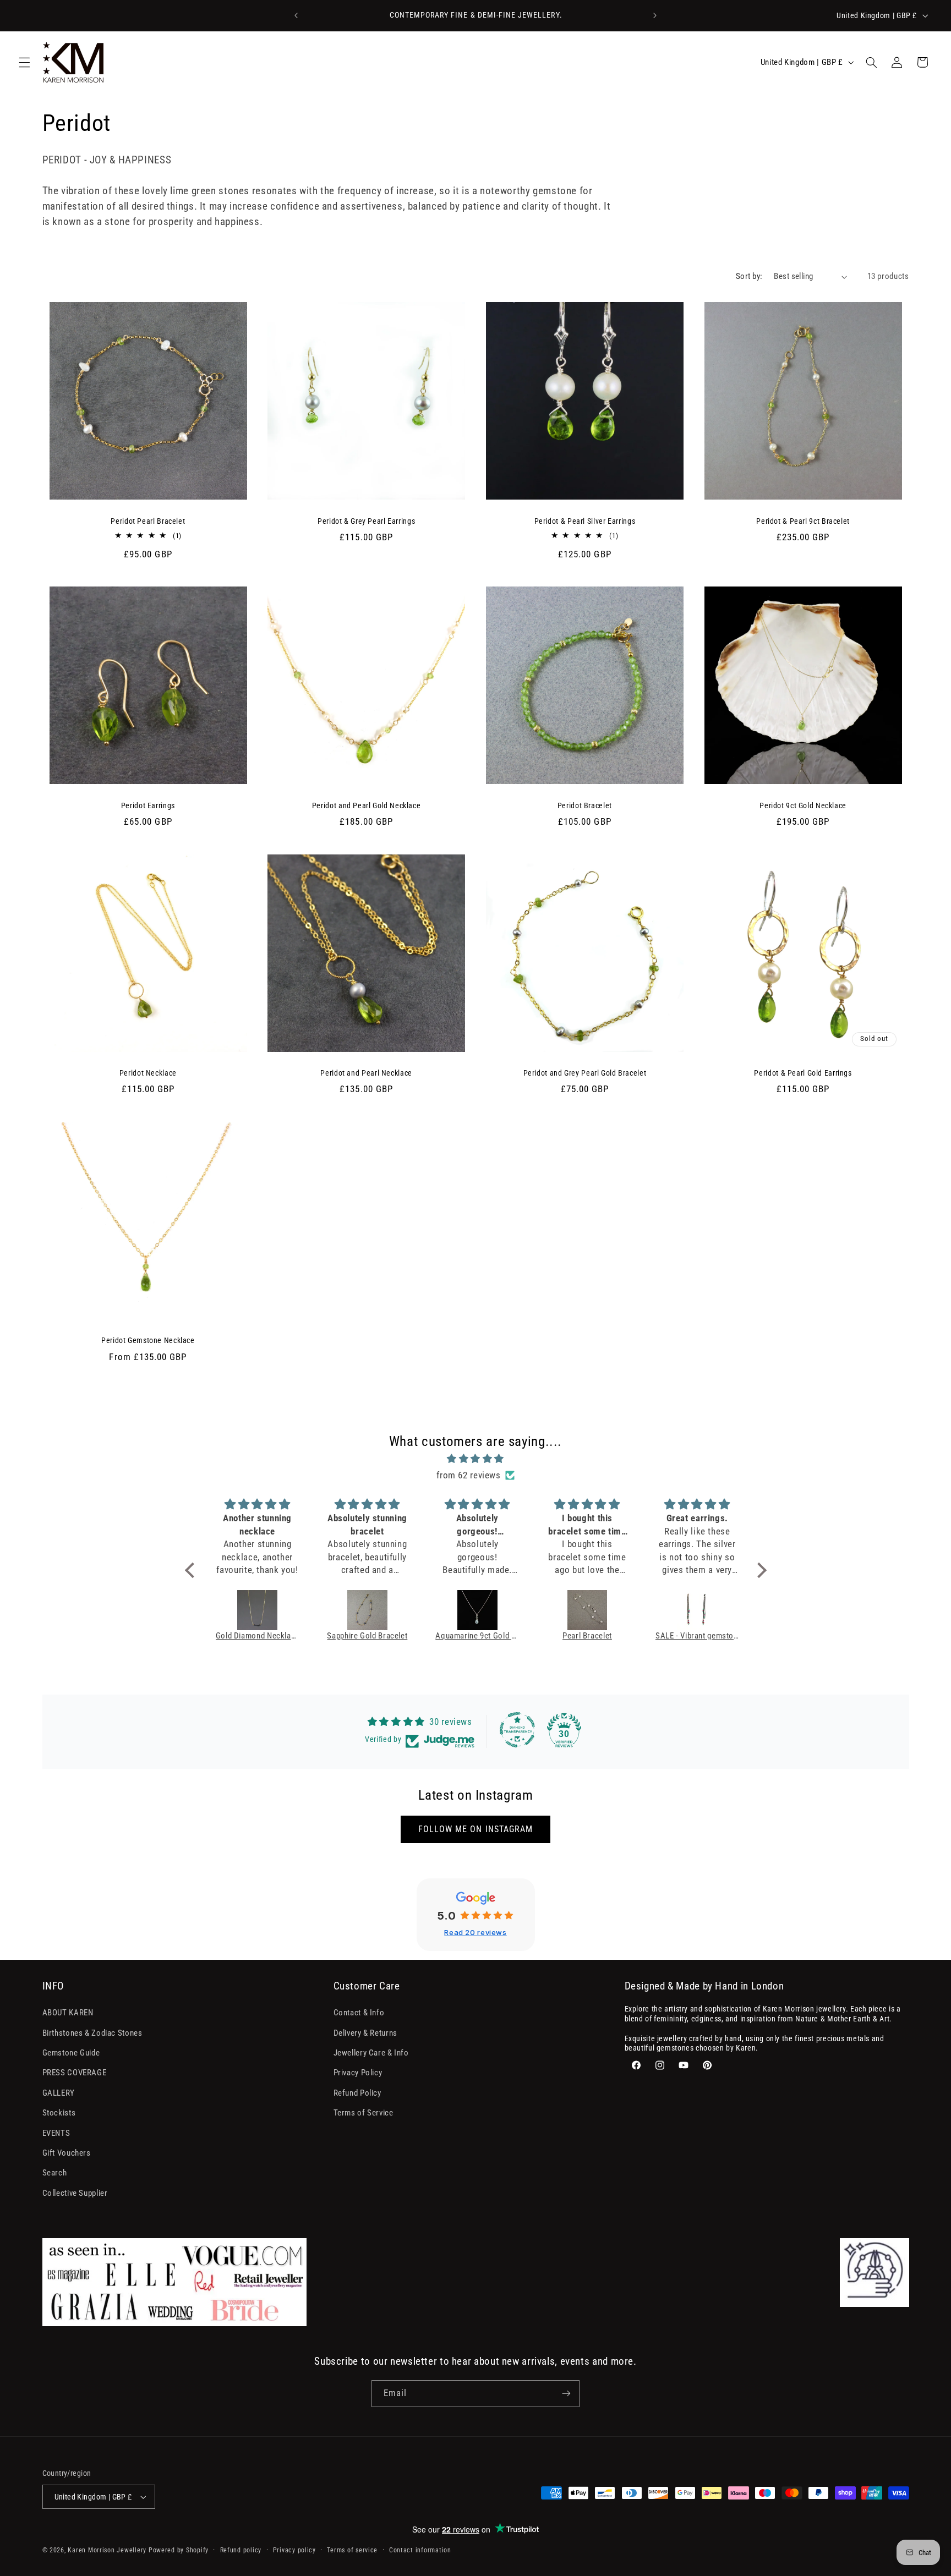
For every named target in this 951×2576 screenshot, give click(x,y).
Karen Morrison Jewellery (107, 2550)
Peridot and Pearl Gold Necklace (367, 805)
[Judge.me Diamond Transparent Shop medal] (517, 1730)
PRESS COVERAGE (75, 2073)
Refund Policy (357, 2093)
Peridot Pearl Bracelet (148, 521)
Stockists (59, 2113)
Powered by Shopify (179, 2550)
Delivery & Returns (365, 2033)
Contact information (420, 2550)
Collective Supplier (75, 2193)
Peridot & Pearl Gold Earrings (803, 1073)
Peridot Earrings (148, 805)
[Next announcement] (655, 15)
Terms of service (352, 2550)
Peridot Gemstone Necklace (148, 1340)
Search (55, 2173)
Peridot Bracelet (585, 805)
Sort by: (749, 276)
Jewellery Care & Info (371, 2053)
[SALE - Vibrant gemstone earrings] (697, 1610)
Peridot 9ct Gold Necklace (803, 805)
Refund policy (241, 2550)
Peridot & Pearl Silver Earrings (585, 521)
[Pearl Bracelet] (587, 1610)
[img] (476, 1459)
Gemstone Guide (71, 2053)
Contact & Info (359, 2013)
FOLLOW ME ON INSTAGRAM (475, 1829)
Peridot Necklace (148, 1073)
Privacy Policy (358, 2073)
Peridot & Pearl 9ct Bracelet (803, 521)
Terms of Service (364, 2113)
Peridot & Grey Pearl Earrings (366, 521)
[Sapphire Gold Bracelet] (367, 1610)
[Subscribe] (566, 2394)
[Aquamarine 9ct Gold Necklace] (477, 1610)
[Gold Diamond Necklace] (258, 1610)
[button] (24, 62)
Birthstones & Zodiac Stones (92, 2033)
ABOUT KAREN (68, 2013)
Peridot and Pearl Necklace (366, 1073)
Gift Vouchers (67, 2153)
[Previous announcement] (296, 15)
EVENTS (56, 2133)
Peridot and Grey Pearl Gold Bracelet (585, 1073)
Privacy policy (294, 2550)
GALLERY (59, 2093)
